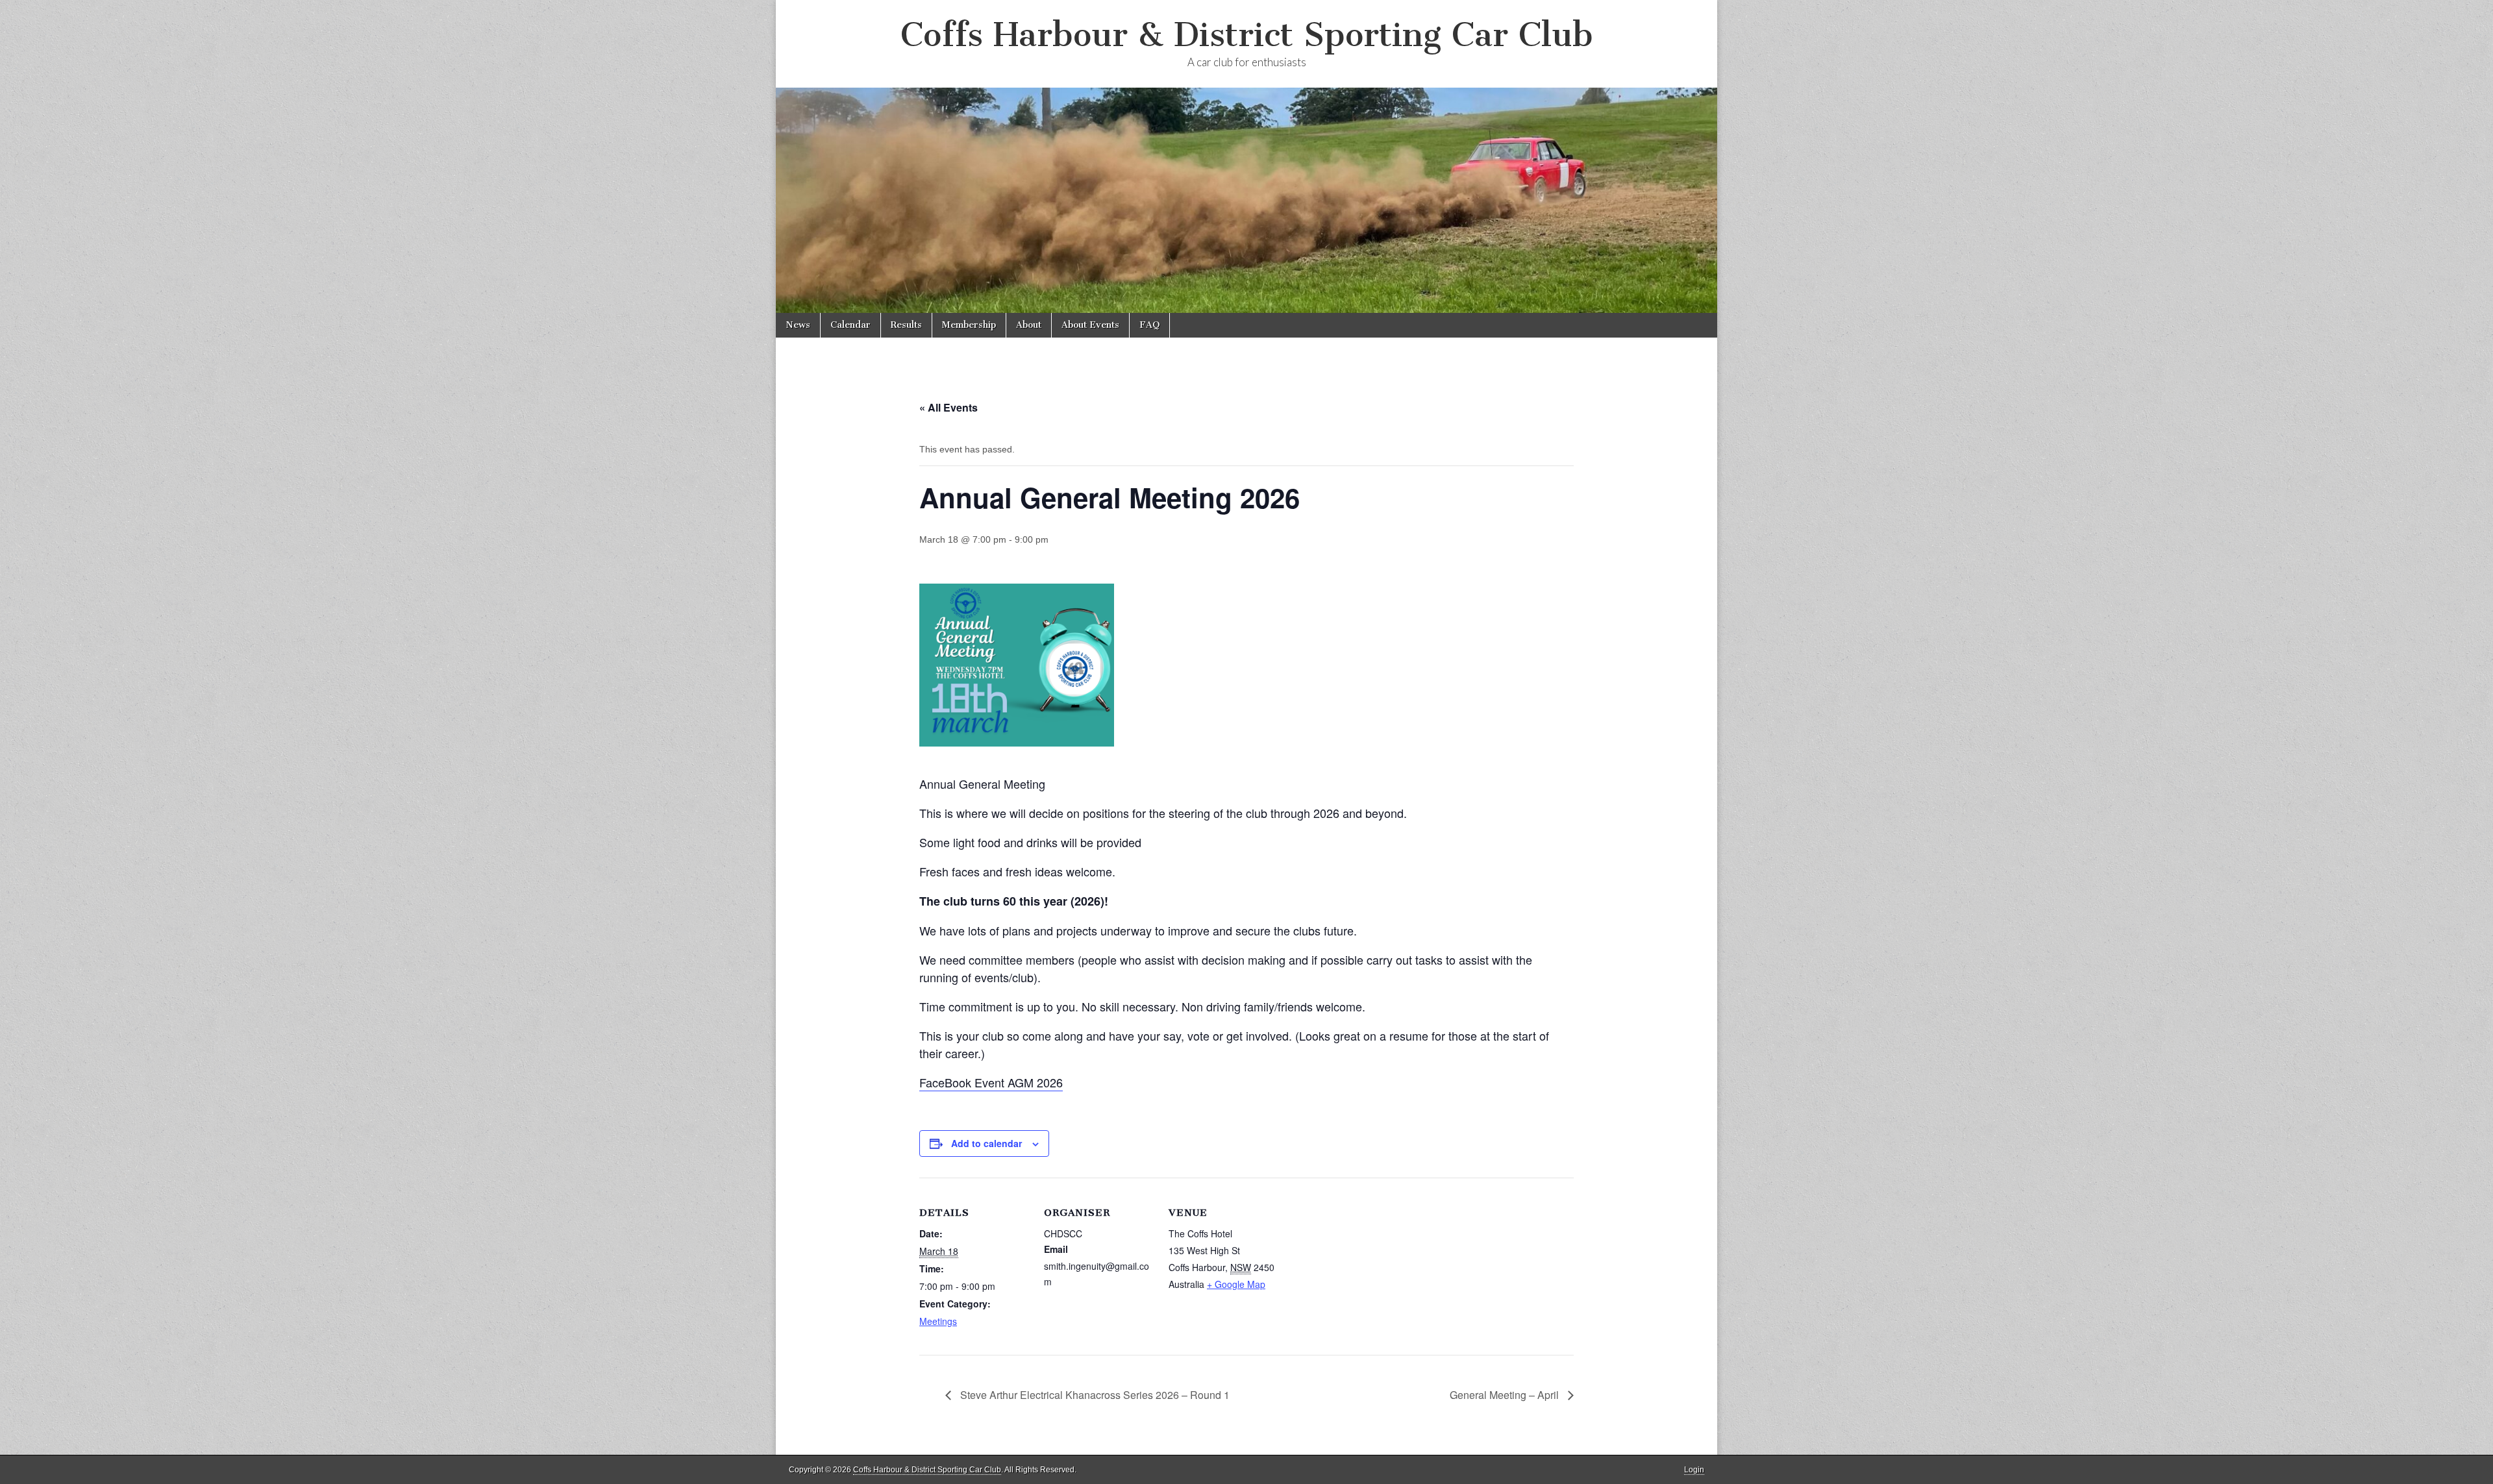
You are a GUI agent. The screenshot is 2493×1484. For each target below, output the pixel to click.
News (798, 325)
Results (906, 325)
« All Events (949, 407)
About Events (1090, 325)
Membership (969, 325)
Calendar (850, 325)
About (1029, 325)
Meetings (938, 1321)
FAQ (1149, 325)
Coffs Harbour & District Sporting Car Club (1247, 35)
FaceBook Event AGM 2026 (991, 1082)
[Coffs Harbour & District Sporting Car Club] (1246, 200)
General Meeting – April (1506, 1395)
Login (1694, 1470)
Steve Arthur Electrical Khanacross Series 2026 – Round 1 (1094, 1395)
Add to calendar (986, 1143)
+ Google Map (1236, 1284)
